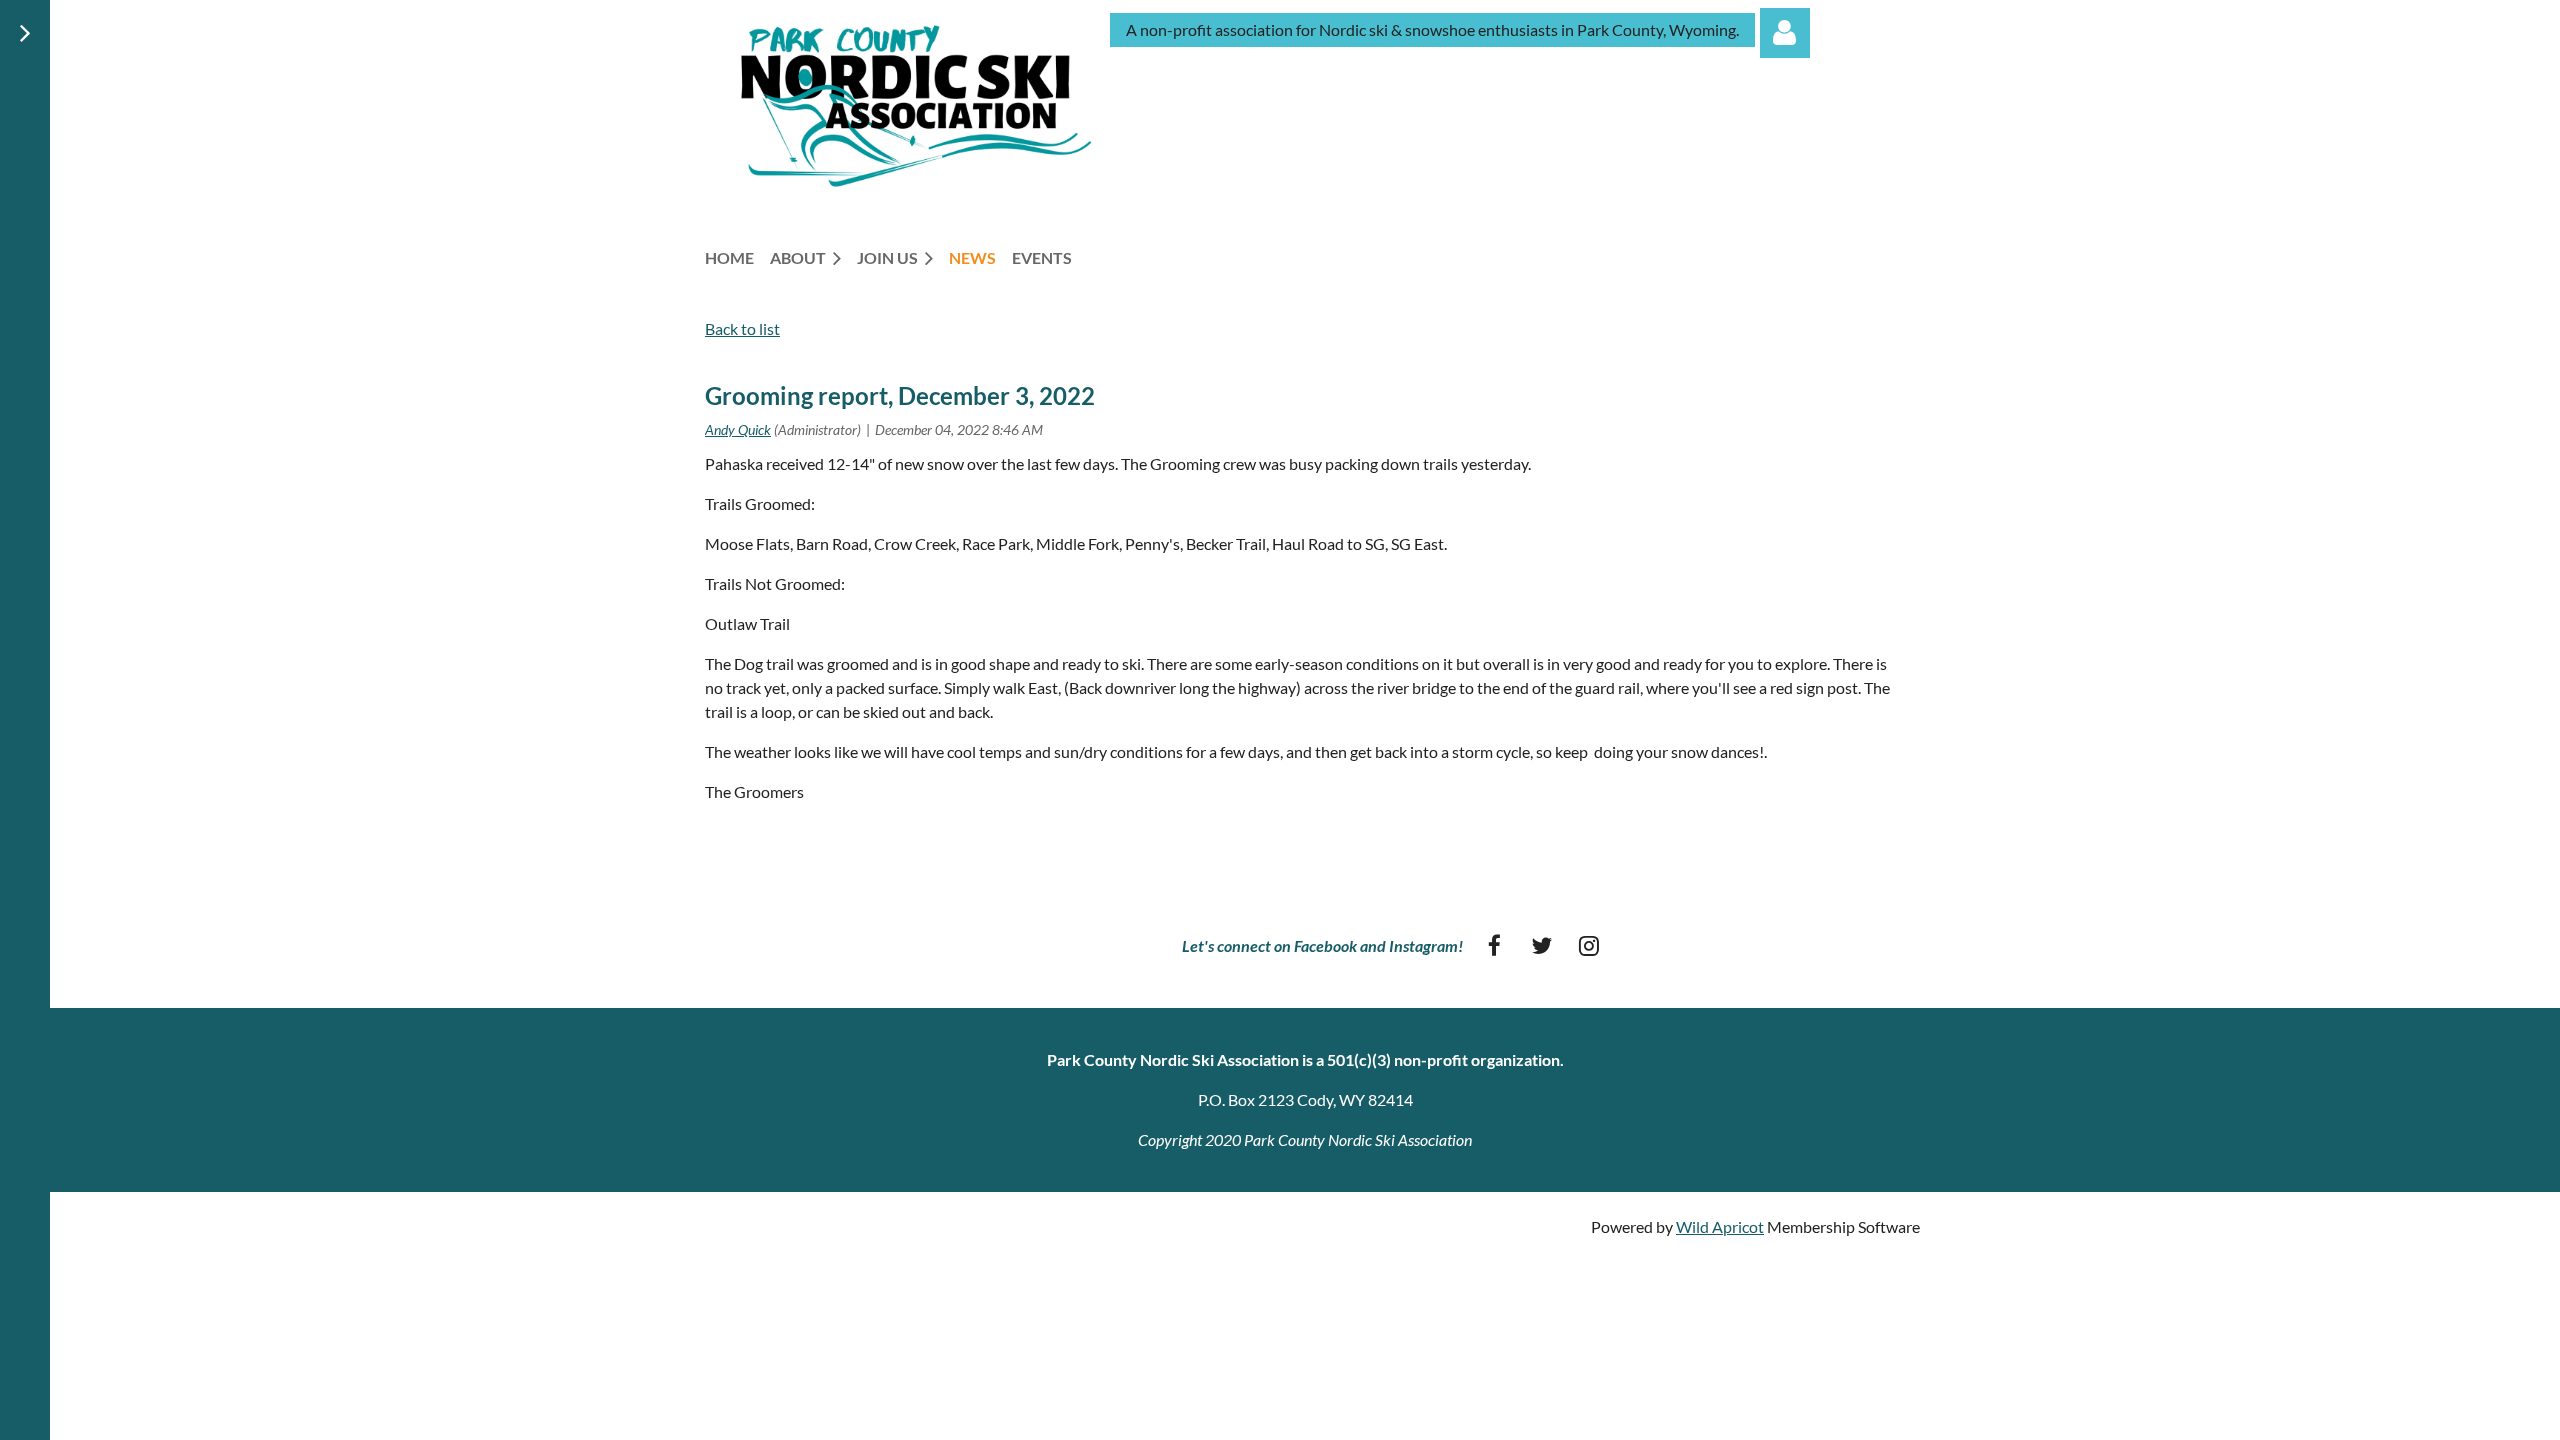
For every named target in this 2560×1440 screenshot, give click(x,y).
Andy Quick (738, 429)
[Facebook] (1494, 945)
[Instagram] (1588, 945)
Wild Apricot (1720, 1226)
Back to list (742, 328)
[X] (1541, 945)
